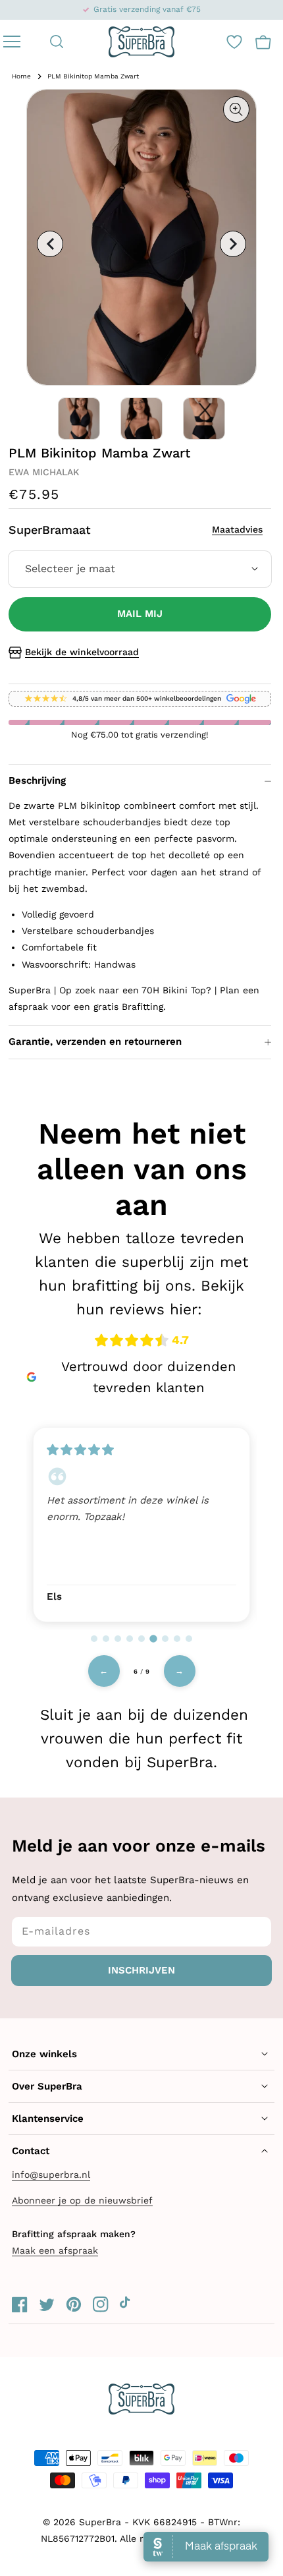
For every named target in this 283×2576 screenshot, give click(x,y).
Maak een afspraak (55, 2250)
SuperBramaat (136, 530)
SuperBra (100, 2522)
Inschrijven (141, 1970)
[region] (141, 1523)
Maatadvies (237, 529)
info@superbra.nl (51, 2175)
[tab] (94, 1639)
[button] (57, 42)
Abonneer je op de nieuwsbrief (82, 2200)
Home (21, 76)
